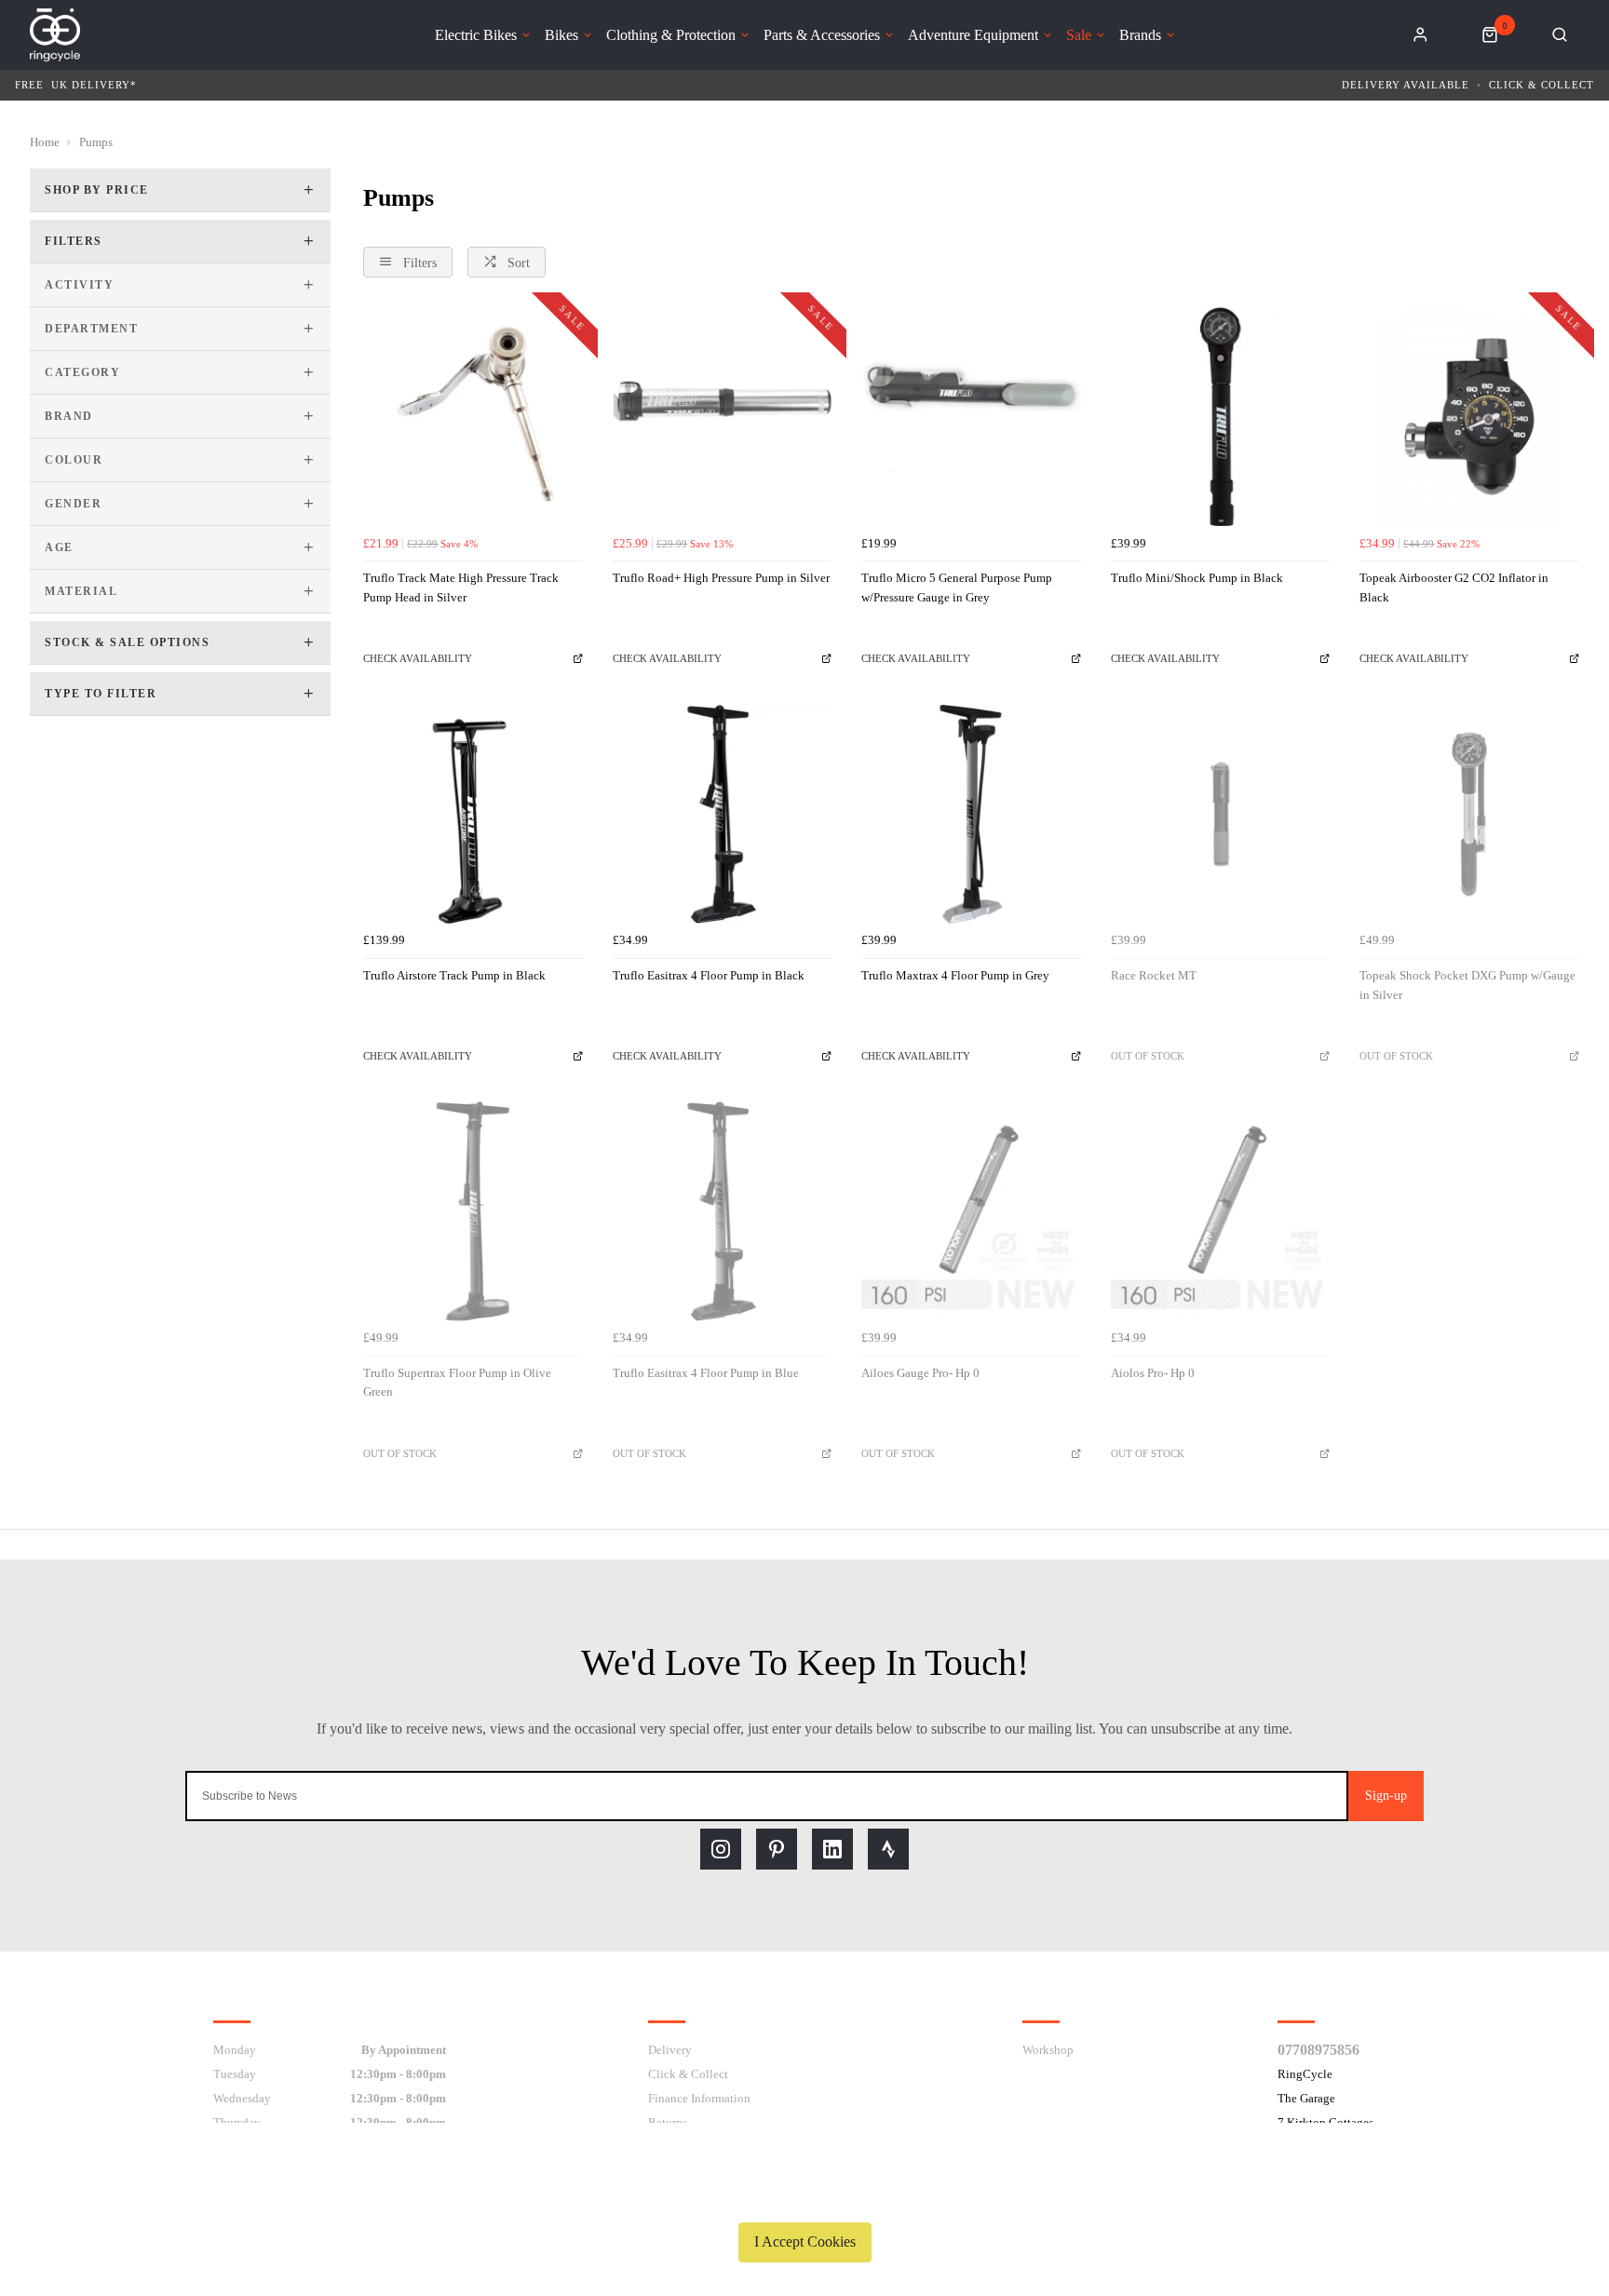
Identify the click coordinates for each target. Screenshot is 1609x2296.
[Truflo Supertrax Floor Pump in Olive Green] (473, 1211)
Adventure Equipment (973, 35)
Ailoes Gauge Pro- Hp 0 (920, 1373)
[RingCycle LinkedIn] (832, 1849)
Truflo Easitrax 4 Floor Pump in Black (709, 975)
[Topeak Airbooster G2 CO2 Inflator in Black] (1469, 417)
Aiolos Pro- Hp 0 (1153, 1373)
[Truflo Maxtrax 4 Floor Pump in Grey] (971, 815)
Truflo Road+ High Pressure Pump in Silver (721, 578)
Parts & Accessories (822, 35)
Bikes (561, 35)
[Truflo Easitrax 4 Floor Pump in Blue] (723, 1211)
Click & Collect (1541, 85)
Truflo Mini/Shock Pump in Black (1197, 578)
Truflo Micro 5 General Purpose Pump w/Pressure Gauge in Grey (957, 588)
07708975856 (1318, 2050)
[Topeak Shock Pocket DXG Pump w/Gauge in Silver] (1469, 815)
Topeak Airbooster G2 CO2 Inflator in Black (1454, 588)
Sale (1079, 35)
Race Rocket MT (1154, 975)
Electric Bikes (476, 35)
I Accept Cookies (805, 2242)
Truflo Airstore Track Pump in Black (454, 975)
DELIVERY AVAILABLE (1406, 85)
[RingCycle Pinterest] (777, 1849)
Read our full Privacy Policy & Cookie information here (804, 2198)
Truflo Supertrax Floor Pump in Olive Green (457, 1383)
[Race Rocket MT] (1221, 815)
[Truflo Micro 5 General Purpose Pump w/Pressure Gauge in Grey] (971, 417)
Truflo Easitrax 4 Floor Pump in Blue (706, 1373)
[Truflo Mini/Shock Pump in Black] (1221, 417)
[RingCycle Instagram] (721, 1849)
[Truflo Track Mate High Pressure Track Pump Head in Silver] (473, 417)
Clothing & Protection (671, 35)
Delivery (670, 2050)
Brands (1140, 35)
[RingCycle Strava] (888, 1849)
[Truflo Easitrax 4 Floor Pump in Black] (723, 815)
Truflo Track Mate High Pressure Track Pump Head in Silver (461, 588)
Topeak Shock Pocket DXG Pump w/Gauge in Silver (1467, 985)
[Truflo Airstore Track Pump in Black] (473, 815)
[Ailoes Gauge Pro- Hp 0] (971, 1211)
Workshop (1048, 2050)
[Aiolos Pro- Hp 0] (1221, 1211)
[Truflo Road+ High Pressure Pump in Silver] (723, 417)
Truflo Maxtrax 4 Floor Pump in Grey (955, 975)
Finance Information (699, 2098)
